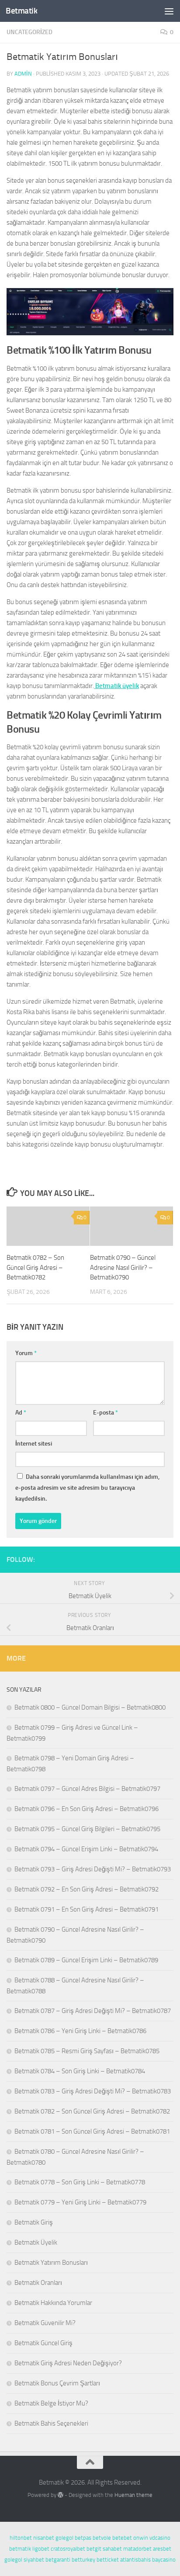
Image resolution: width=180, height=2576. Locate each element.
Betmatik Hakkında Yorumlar (53, 2303)
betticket (108, 2560)
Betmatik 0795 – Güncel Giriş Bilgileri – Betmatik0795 (87, 1829)
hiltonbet (21, 2538)
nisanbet (44, 2538)
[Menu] (169, 11)
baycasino (164, 2560)
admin (23, 74)
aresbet (162, 2549)
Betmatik (21, 11)
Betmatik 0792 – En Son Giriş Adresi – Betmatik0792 (87, 1889)
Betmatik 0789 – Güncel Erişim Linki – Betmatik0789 (86, 1960)
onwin (141, 2538)
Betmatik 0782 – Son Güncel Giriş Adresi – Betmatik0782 (35, 1267)
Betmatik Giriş (34, 2222)
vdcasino (160, 2538)
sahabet (112, 2549)
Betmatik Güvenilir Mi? (45, 2323)
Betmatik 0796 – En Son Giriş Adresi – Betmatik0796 (87, 1809)
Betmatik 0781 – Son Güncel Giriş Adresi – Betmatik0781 (92, 2131)
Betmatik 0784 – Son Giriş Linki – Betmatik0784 (80, 2071)
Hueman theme (133, 2495)
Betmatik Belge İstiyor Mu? (51, 2403)
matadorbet (137, 2549)
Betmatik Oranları (38, 2283)
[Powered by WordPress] (61, 2495)
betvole (102, 2538)
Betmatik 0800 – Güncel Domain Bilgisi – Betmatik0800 (90, 1707)
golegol (64, 2538)
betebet (122, 2538)
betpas (83, 2538)
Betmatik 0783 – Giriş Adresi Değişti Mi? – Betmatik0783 (93, 2091)
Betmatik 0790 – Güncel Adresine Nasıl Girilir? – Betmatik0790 (123, 1267)
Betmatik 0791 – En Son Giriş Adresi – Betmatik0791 (87, 1909)
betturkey (83, 2560)
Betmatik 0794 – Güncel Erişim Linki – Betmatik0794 (86, 1849)
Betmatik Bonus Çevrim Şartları (57, 2383)
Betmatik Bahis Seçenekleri (51, 2423)
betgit (94, 2549)
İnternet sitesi (34, 1444)
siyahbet (34, 2560)
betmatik (20, 2549)
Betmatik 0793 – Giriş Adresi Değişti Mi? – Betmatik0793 (93, 1869)
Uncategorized (29, 32)
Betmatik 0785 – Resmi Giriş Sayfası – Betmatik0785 (87, 2051)
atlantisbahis (135, 2560)
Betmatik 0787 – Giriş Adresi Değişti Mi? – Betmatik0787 (93, 2011)
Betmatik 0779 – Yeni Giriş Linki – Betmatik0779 (80, 2202)
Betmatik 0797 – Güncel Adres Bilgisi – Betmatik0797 (87, 1789)
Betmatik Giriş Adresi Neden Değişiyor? (68, 2363)
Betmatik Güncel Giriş (43, 2343)
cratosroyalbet (68, 2549)
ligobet (41, 2549)
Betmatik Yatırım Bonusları (51, 2263)
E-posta (106, 1413)
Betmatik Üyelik (36, 2242)
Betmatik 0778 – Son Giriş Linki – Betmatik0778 (80, 2182)
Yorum (26, 1353)
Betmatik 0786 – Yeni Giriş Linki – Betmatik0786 (80, 2031)
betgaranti (58, 2560)
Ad (21, 1413)
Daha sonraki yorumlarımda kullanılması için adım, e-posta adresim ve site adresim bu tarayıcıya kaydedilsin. (87, 1488)
